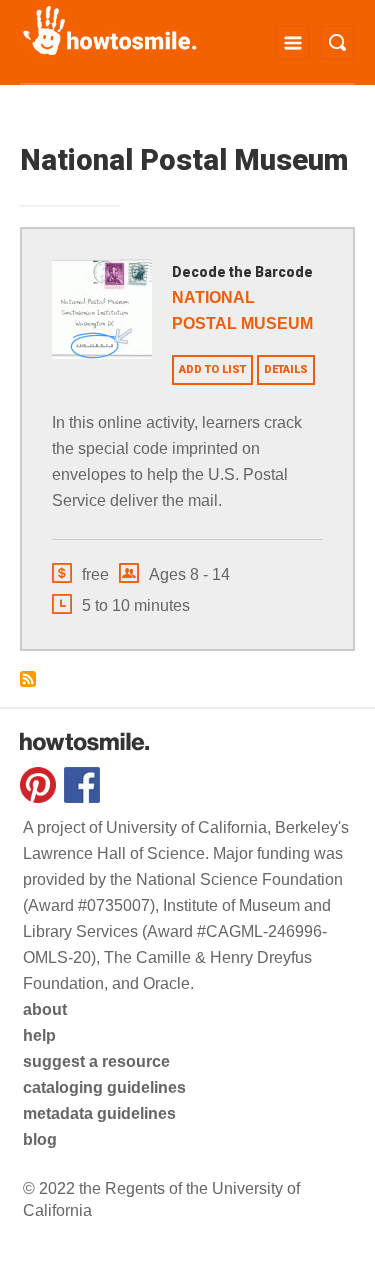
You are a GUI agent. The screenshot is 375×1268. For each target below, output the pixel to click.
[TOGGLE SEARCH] (337, 42)
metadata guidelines (99, 1113)
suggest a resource (96, 1061)
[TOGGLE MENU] (292, 42)
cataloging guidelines (104, 1087)
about (45, 1009)
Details (286, 369)
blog (40, 1139)
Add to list (212, 369)
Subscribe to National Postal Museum (28, 679)
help (39, 1035)
